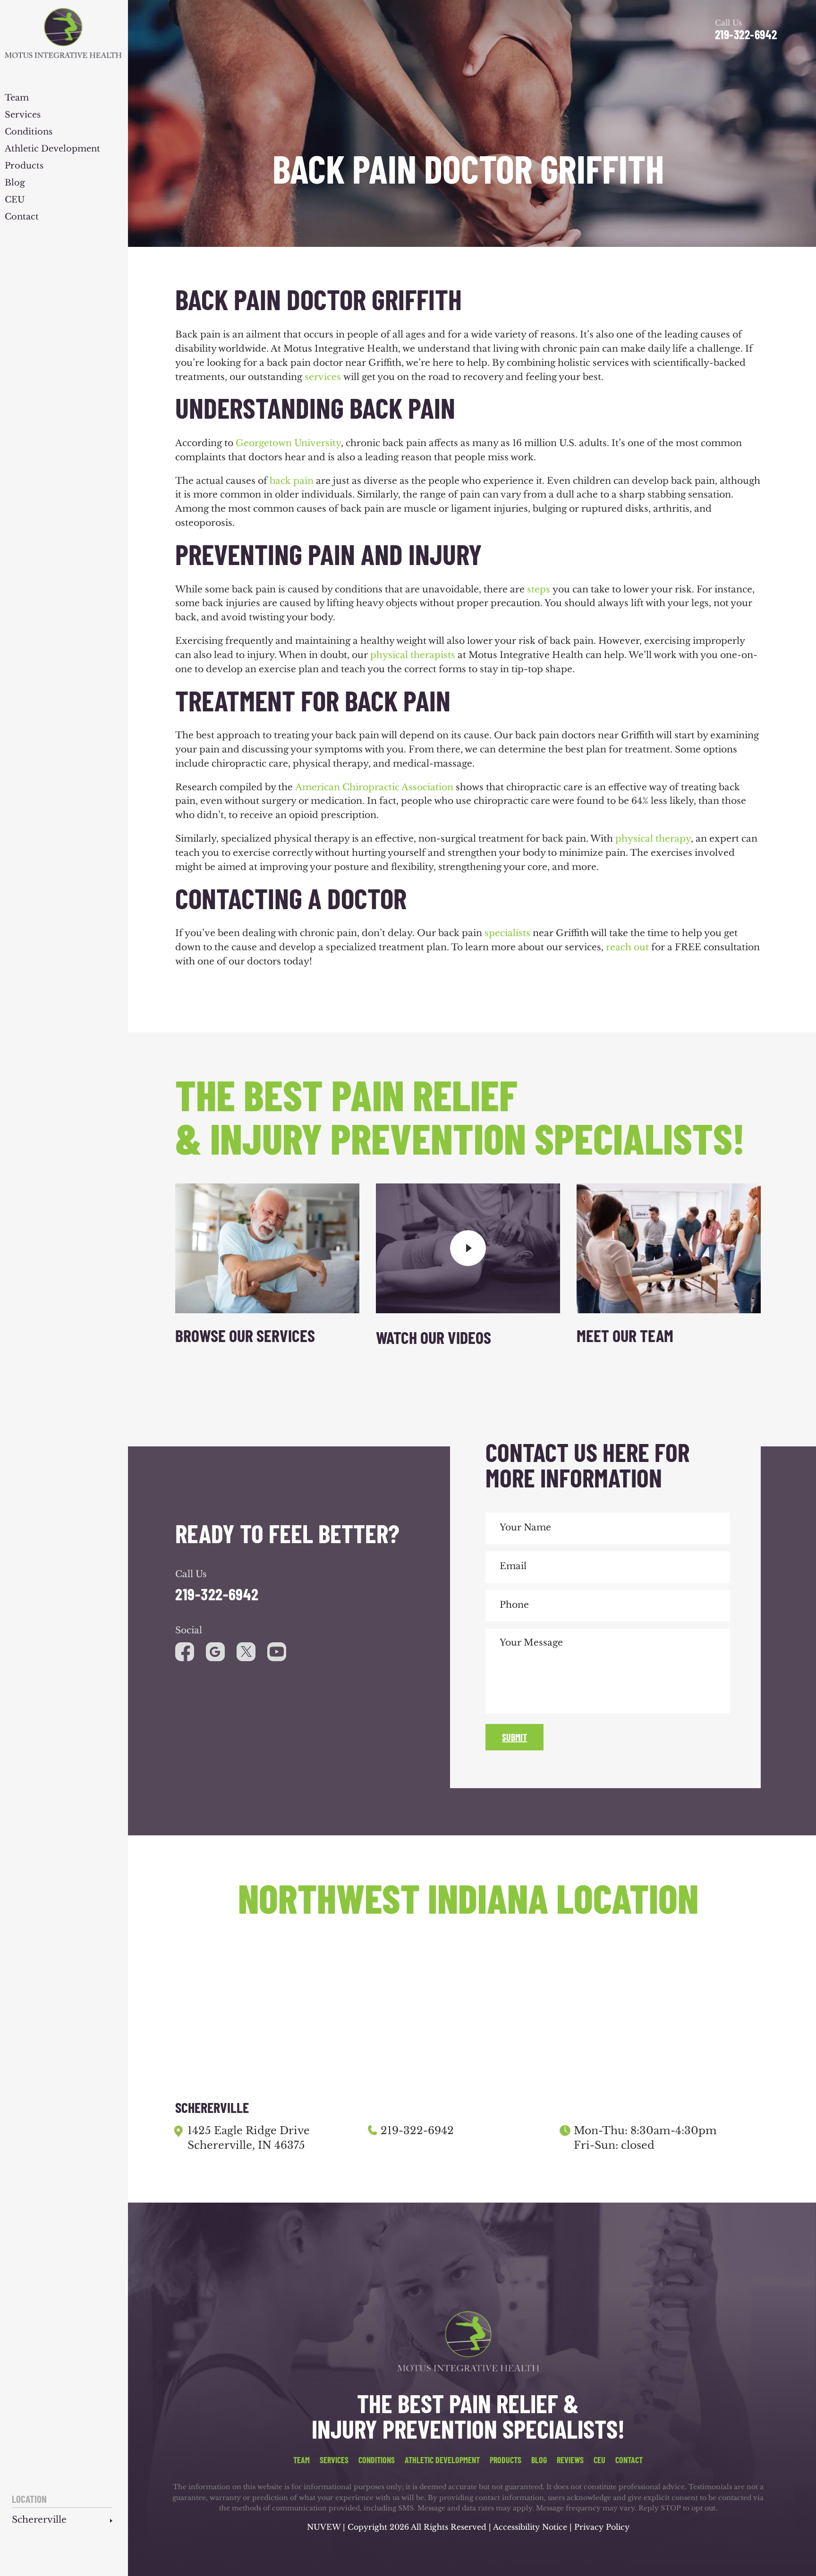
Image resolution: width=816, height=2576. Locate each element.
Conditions (29, 132)
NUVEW (324, 2527)
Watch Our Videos (433, 1337)
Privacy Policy (602, 2527)
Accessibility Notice (531, 2527)
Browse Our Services (245, 1335)
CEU (15, 200)
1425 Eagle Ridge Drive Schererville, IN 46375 (249, 2138)
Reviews (570, 2460)
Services (23, 115)
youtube (246, 1652)
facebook (185, 1652)
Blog (15, 183)
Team (17, 98)
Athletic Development (52, 149)
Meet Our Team (625, 1335)
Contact (22, 217)
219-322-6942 (746, 34)
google (215, 1652)
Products (24, 166)
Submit (514, 1737)
